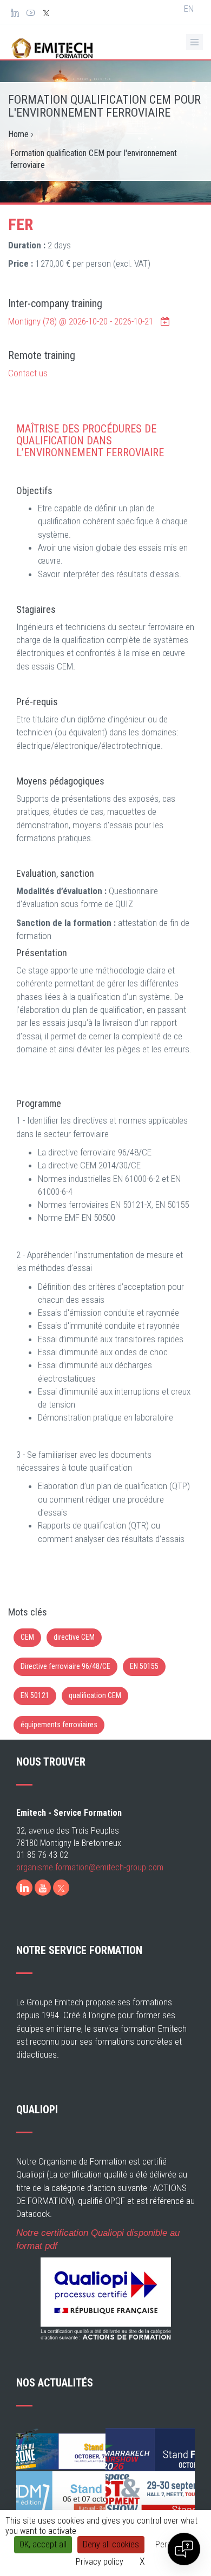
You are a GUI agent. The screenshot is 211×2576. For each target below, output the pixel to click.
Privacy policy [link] (100, 2562)
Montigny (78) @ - (81, 321)
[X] (61, 1888)
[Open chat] (184, 2549)
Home (18, 134)
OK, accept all (43, 2544)
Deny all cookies (111, 2544)
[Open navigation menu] (194, 42)
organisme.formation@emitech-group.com (90, 1867)
